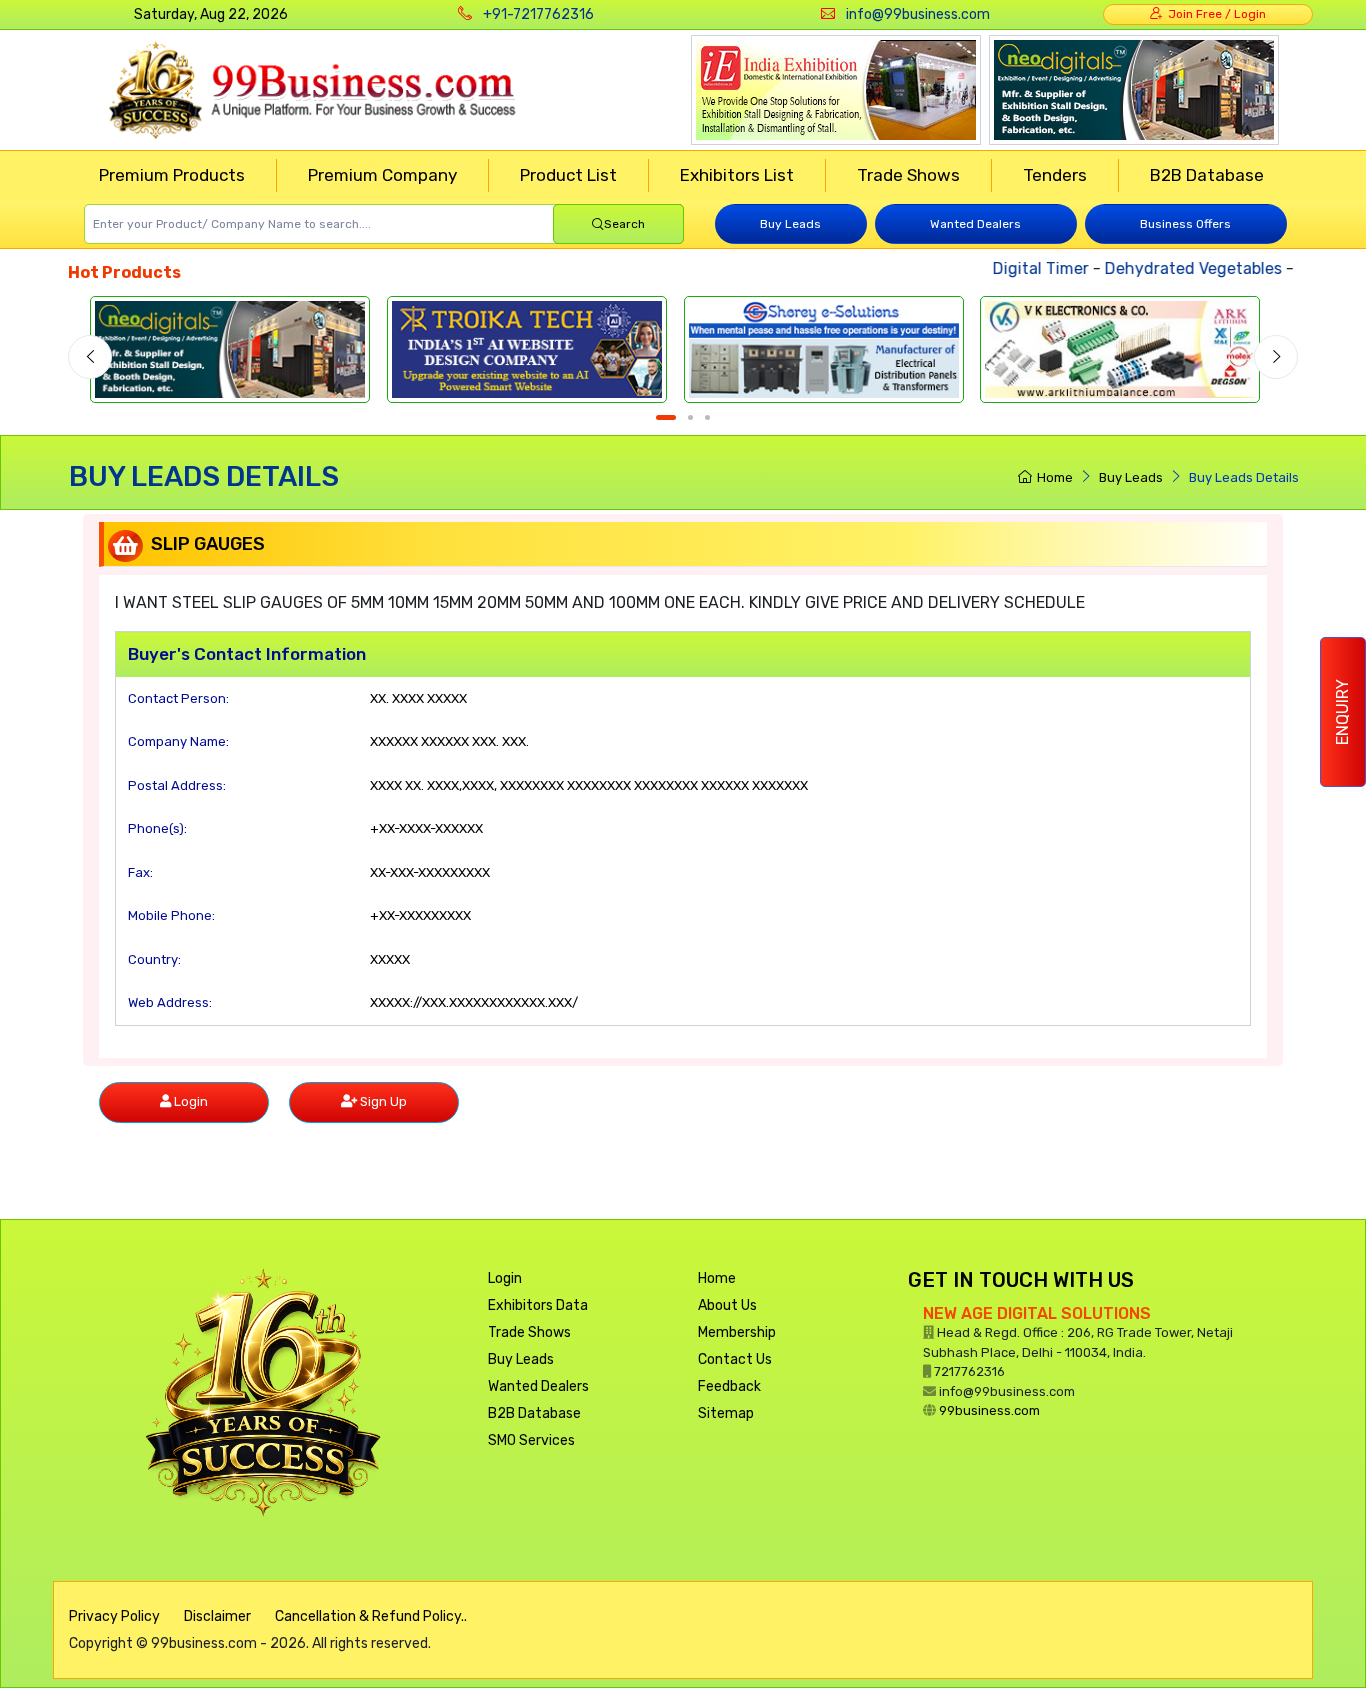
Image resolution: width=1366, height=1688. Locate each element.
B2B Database (1207, 175)
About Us (727, 1305)
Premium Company (382, 175)
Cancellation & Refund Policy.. (371, 1616)
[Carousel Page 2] (690, 417)
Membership (737, 1332)
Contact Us (735, 1359)
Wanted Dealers (975, 224)
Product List (568, 175)
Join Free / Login (1214, 14)
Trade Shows (908, 175)
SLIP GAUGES (208, 544)
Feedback (729, 1386)
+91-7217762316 (538, 14)
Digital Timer (1025, 268)
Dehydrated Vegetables (1177, 268)
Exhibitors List (737, 175)
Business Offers (1185, 224)
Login (505, 1278)
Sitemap (726, 1413)
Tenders (1055, 175)
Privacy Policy (114, 1616)
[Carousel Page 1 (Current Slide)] (666, 417)
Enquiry (1342, 712)
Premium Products (172, 175)
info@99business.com (918, 14)
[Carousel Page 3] (707, 417)
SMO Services (531, 1440)
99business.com (989, 1410)
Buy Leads (790, 224)
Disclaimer (217, 1616)
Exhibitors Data (538, 1305)
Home (1055, 477)
